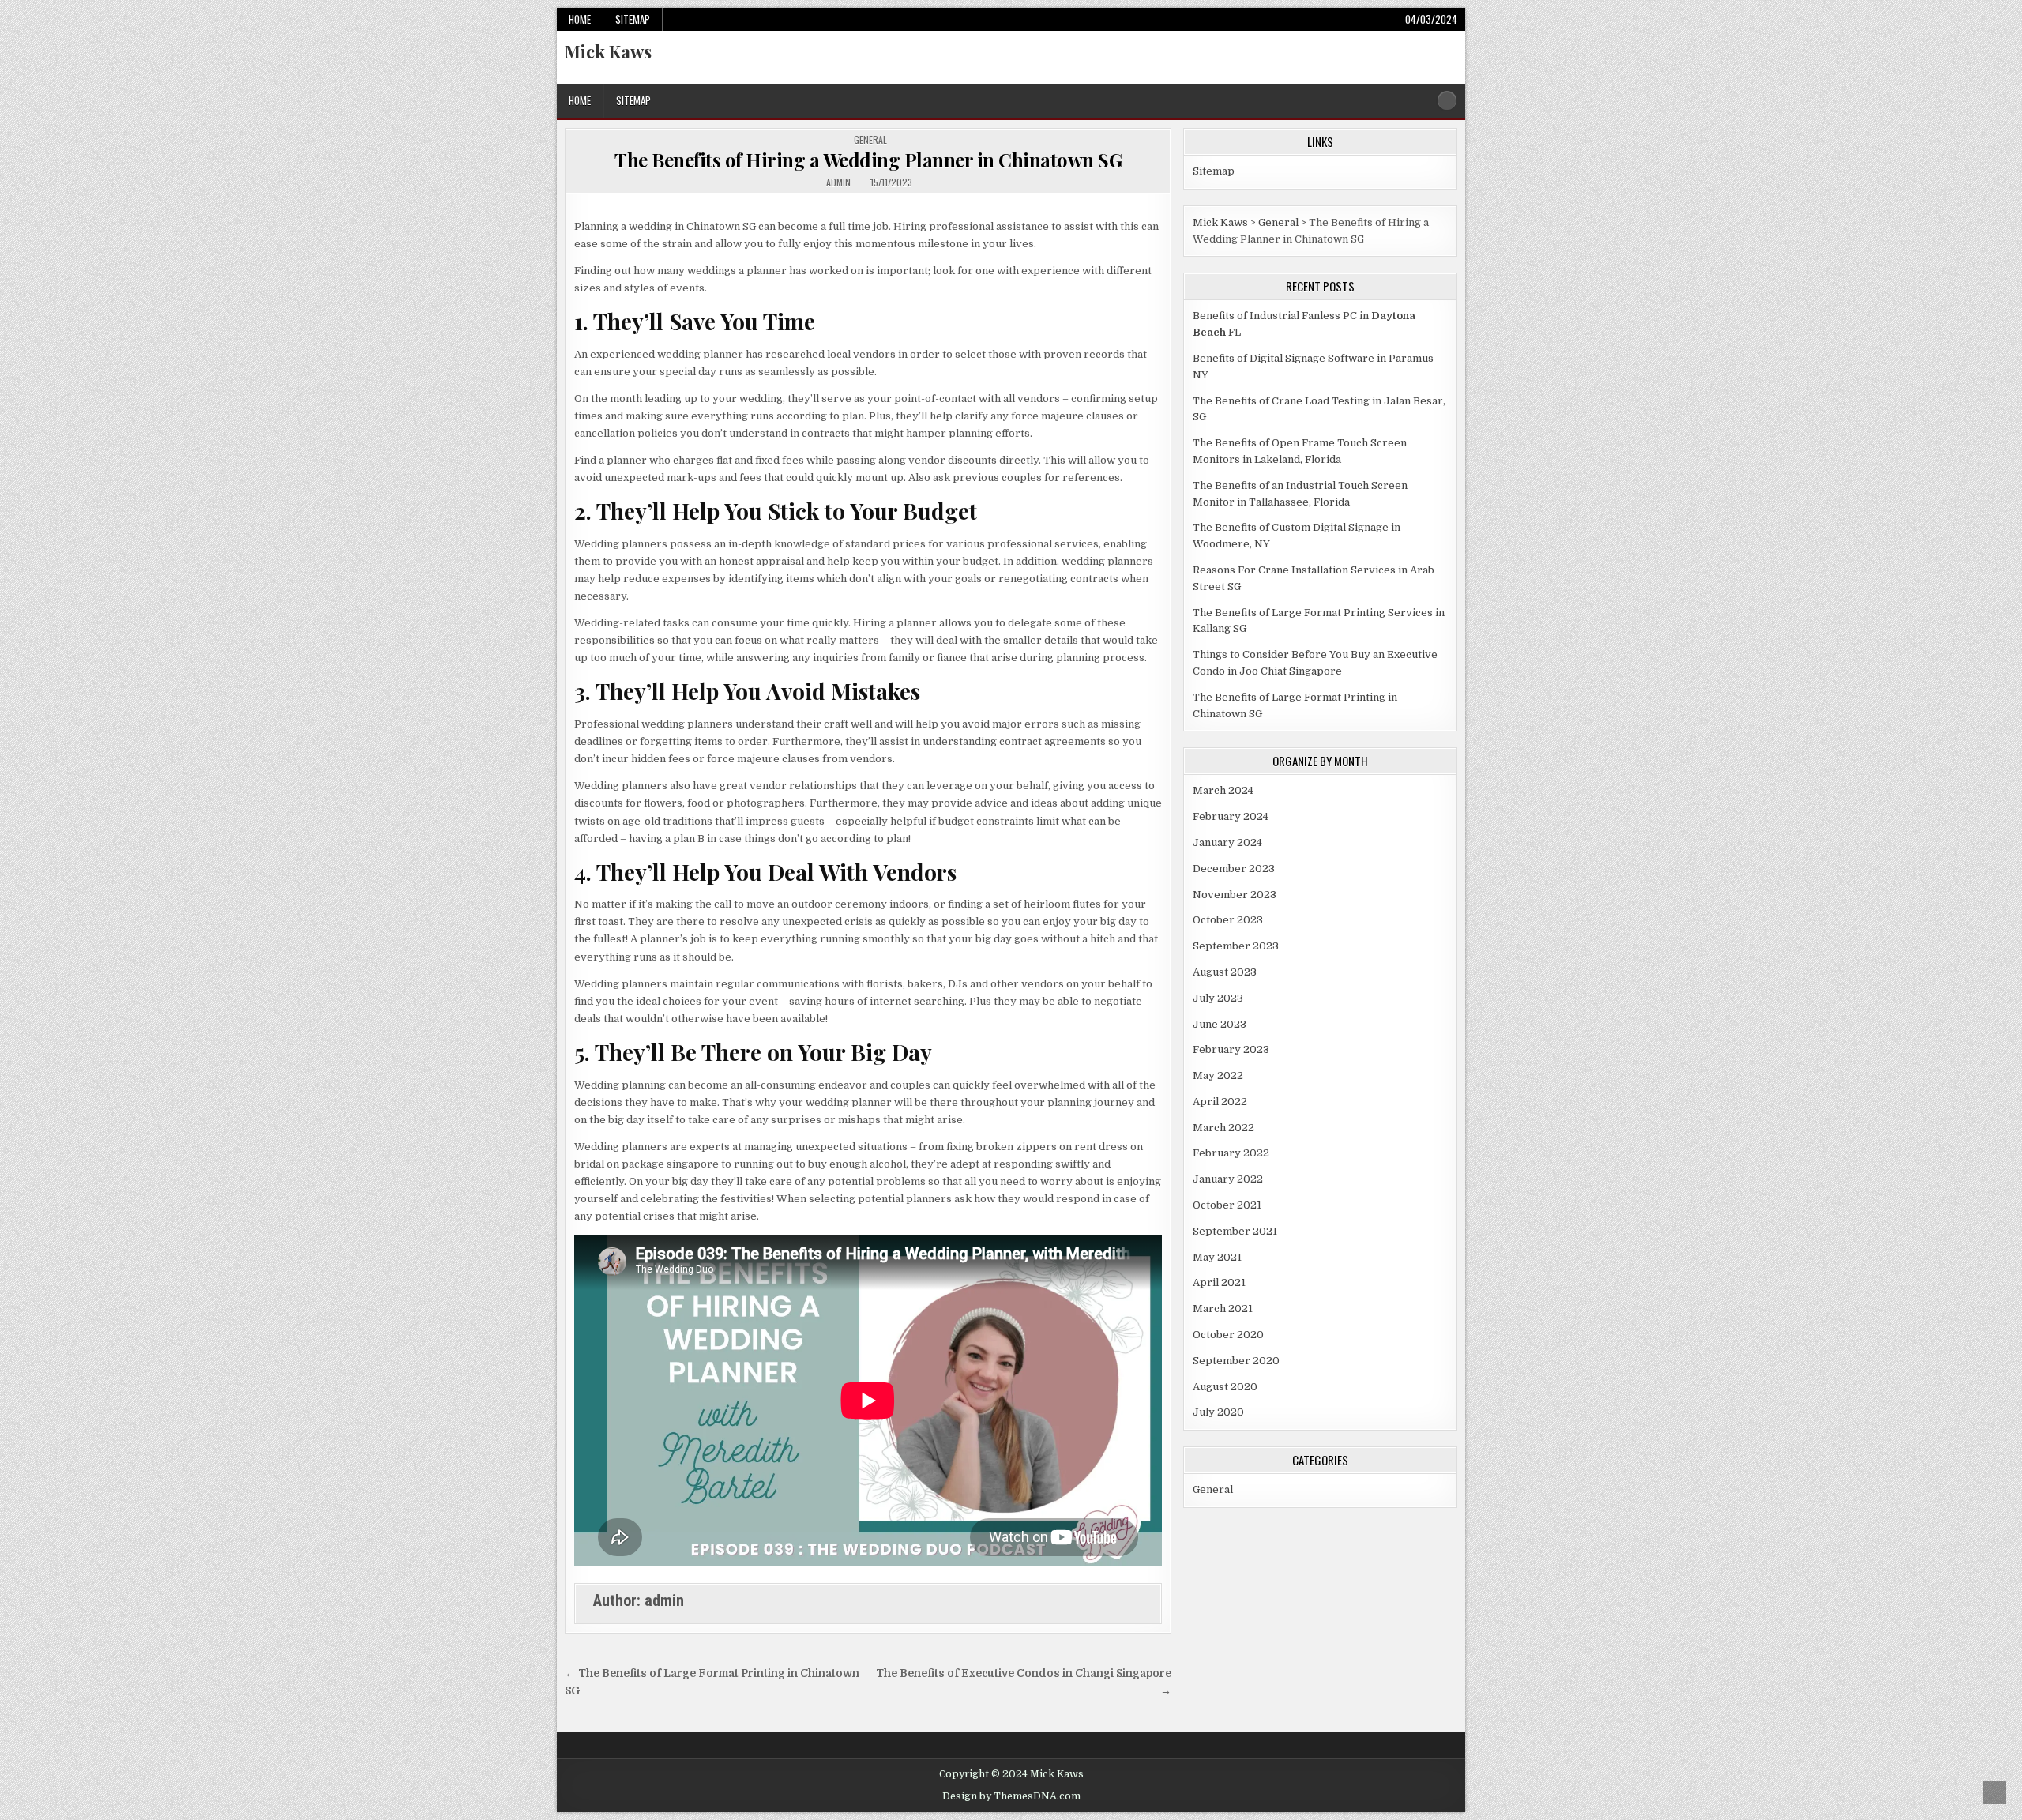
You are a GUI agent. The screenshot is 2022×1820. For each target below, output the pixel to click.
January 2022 (1228, 1179)
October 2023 (1228, 920)
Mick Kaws (608, 51)
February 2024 (1231, 816)
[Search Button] (1447, 100)
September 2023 (1236, 946)
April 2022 (1220, 1102)
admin (838, 182)
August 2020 (1225, 1387)
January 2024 (1227, 842)
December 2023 (1234, 869)
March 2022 (1223, 1128)
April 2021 (1219, 1282)
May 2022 (1218, 1075)
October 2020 (1228, 1335)
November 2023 (1235, 895)
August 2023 (1225, 972)
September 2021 (1235, 1231)
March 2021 (1223, 1309)
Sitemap (633, 19)
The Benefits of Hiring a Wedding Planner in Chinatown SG (868, 160)
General (870, 139)
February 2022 (1231, 1153)
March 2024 (1223, 790)
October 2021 (1227, 1205)
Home (580, 19)
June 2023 (1220, 1024)
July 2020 (1218, 1412)
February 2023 (1231, 1049)
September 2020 (1236, 1361)
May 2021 (1217, 1257)
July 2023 (1218, 998)
